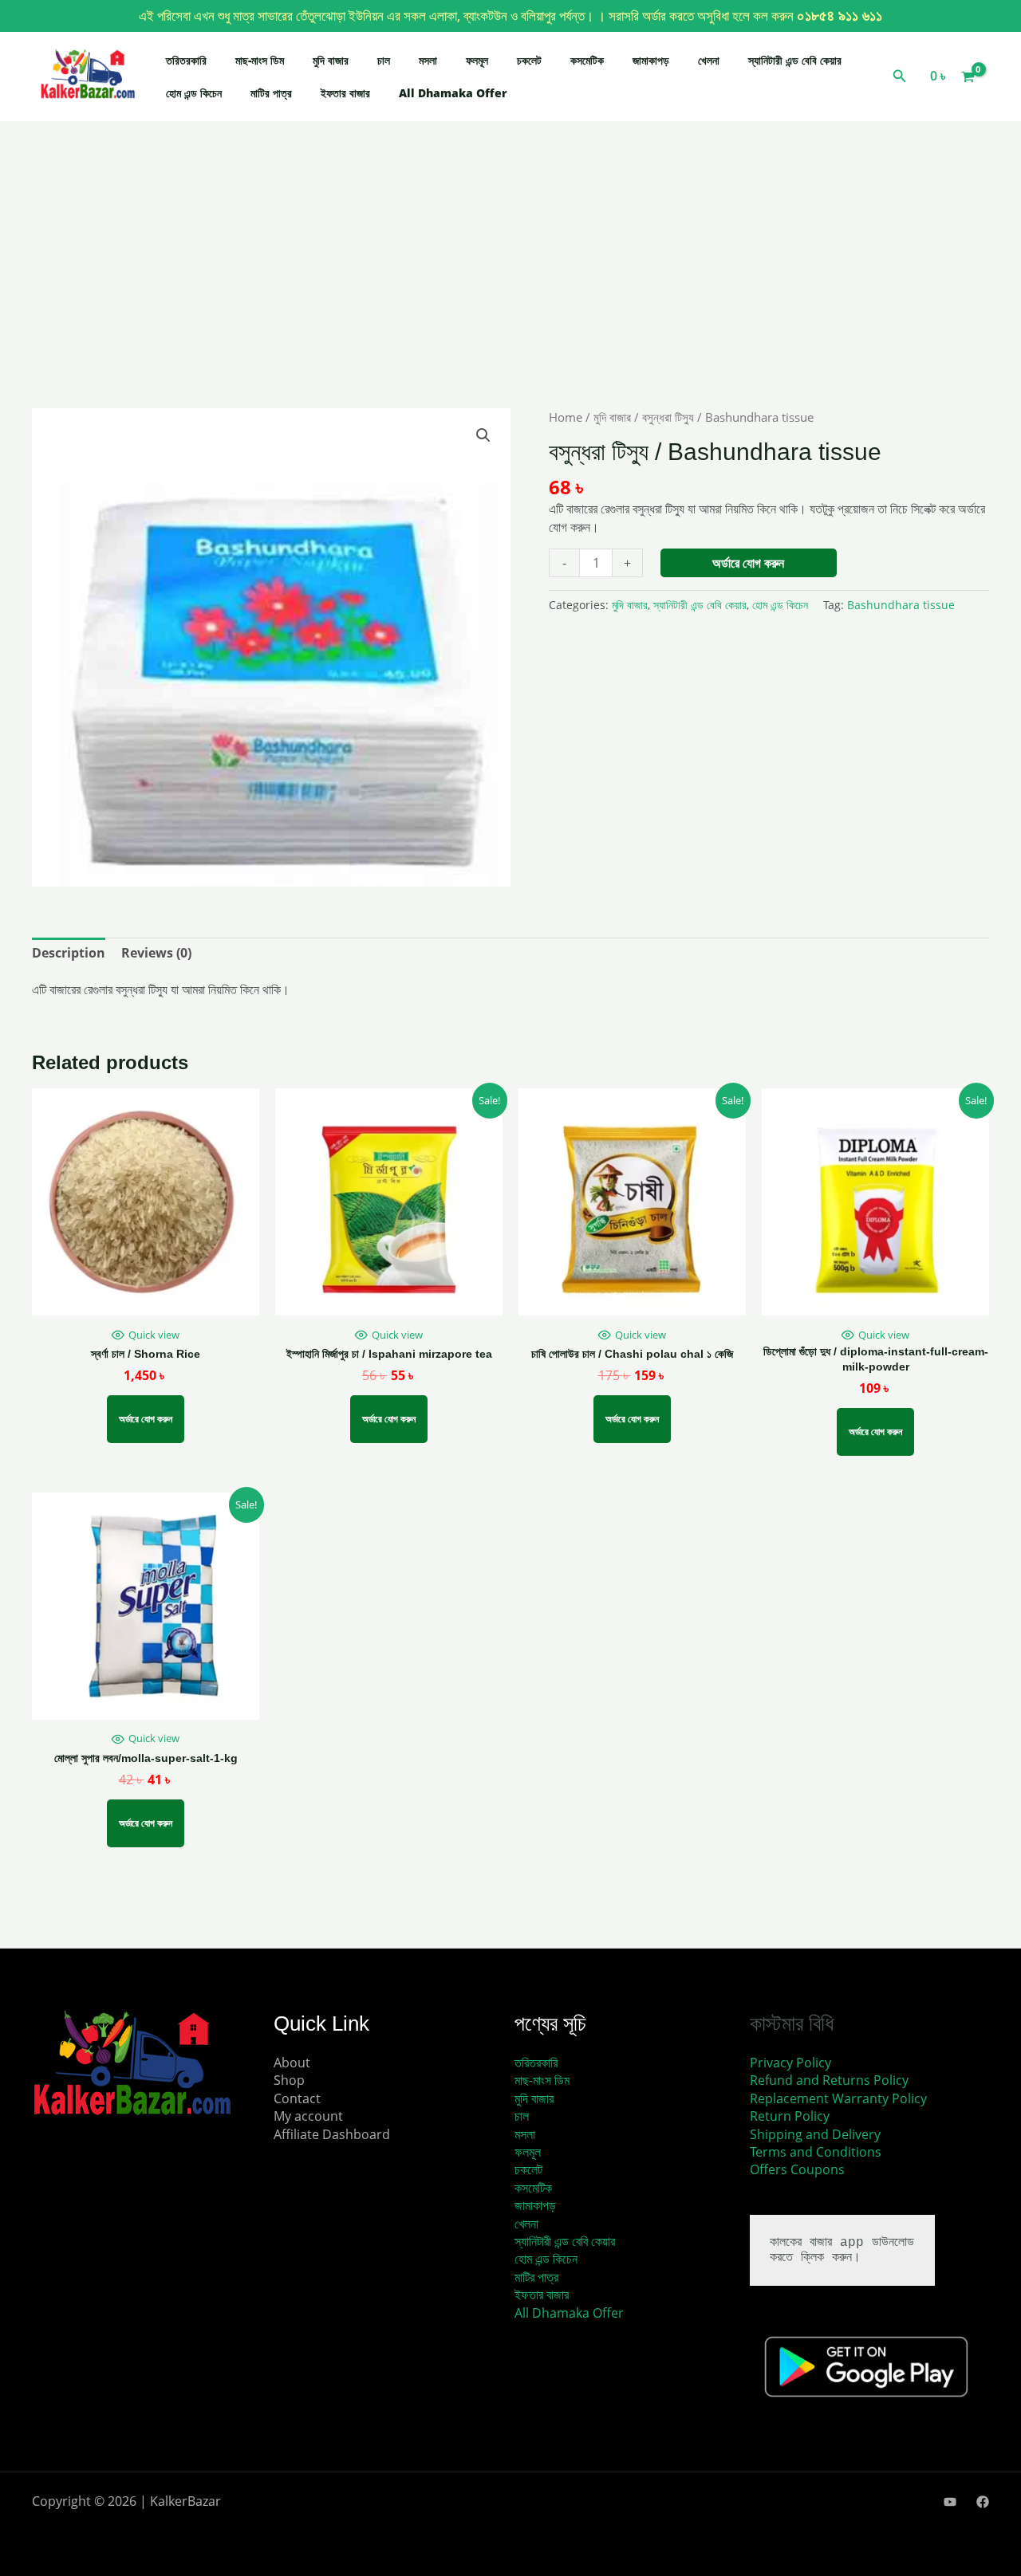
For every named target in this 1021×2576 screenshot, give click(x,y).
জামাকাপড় (651, 60)
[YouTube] (950, 2502)
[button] (900, 77)
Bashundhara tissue (901, 605)
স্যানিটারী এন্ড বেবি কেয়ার (700, 605)
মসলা (428, 60)
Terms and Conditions (816, 2152)
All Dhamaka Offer (453, 93)
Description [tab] (69, 953)
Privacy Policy (790, 2063)
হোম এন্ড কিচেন (194, 93)
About (292, 2063)
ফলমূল (477, 60)
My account (308, 2116)
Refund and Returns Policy (829, 2080)
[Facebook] (983, 2502)
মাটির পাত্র (271, 93)
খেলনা (709, 60)
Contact (297, 2098)
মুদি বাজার (331, 60)
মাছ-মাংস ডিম (260, 60)
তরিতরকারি (186, 60)
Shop (289, 2080)
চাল (384, 60)
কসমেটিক (587, 60)
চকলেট (529, 60)
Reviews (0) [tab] (156, 953)
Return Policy (790, 2116)
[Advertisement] (510, 290)
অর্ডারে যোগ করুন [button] (632, 1419)
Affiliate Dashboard (332, 2134)
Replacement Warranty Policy (838, 2098)
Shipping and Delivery (815, 2134)
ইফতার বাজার (345, 93)
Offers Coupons (797, 2169)
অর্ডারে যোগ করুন (748, 563)
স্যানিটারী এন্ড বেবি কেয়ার (795, 60)
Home (566, 417)
